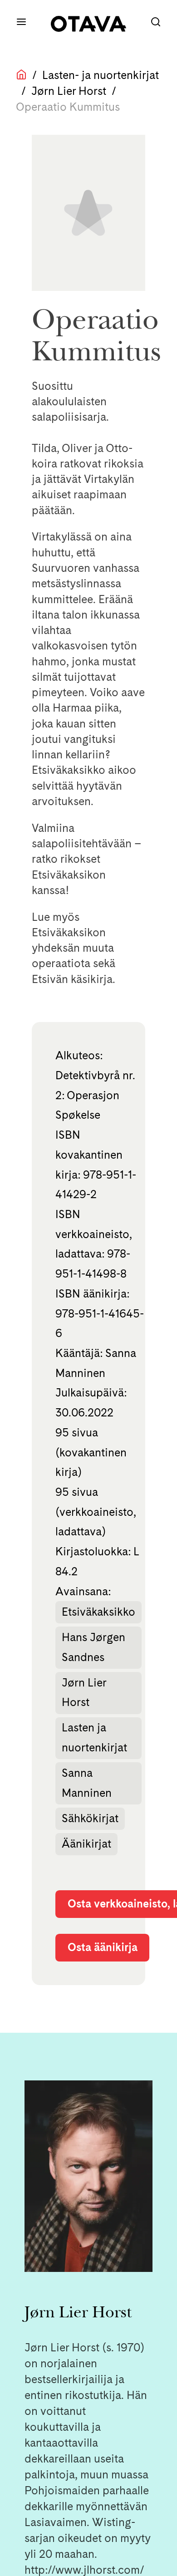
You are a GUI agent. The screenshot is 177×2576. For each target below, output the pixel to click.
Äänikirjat (86, 1844)
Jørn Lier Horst (69, 91)
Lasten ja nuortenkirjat (94, 1738)
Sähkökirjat (90, 1818)
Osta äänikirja (103, 1947)
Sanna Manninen (87, 1783)
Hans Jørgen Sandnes (93, 1647)
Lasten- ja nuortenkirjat (101, 75)
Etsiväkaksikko (98, 1612)
